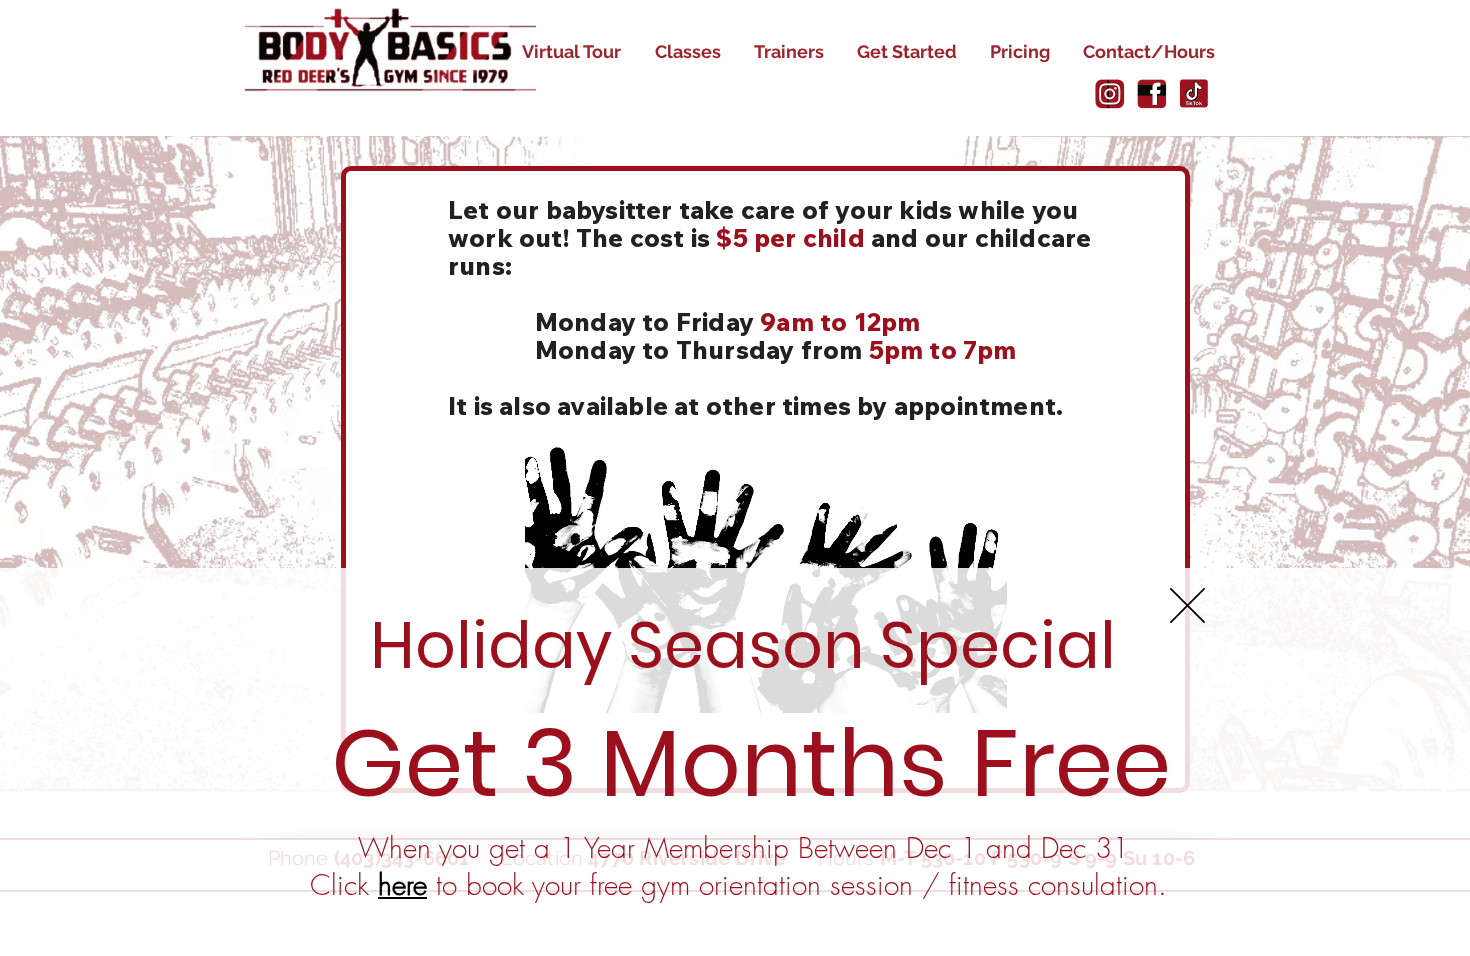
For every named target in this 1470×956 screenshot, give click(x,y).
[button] (1187, 605)
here (402, 884)
